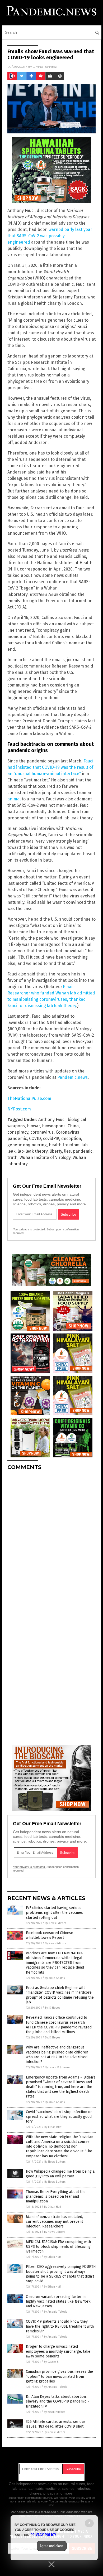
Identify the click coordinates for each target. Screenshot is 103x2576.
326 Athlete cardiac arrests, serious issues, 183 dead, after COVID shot (56, 2424)
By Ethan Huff (53, 2127)
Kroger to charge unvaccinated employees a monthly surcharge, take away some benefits (58, 2351)
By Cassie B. (51, 2362)
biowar (33, 1126)
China (73, 1126)
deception (71, 1139)
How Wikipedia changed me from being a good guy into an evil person (60, 2174)
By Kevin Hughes (55, 2412)
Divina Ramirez (45, 67)
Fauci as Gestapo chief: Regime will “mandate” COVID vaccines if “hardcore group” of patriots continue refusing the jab (60, 1995)
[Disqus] (51, 1540)
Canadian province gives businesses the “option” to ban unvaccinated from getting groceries (59, 2376)
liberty (56, 1151)
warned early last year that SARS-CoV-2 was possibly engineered (50, 236)
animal (14, 799)
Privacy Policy (43, 2535)
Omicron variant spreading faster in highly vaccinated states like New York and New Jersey (58, 2301)
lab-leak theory (33, 1151)
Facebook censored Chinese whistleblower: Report (50, 1935)
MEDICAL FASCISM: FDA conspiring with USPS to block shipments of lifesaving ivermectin (58, 2247)
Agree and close (52, 2546)
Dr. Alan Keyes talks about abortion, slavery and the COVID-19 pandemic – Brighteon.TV (58, 2401)
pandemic (83, 1151)
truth (12, 1157)
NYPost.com (19, 1109)
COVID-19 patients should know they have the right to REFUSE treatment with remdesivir (60, 2326)
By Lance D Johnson (58, 2067)
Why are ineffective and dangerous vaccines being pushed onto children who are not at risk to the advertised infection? (57, 2055)
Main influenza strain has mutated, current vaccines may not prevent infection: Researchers (54, 2222)
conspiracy (18, 1132)
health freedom (64, 1145)
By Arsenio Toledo (56, 2312)
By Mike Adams (55, 1978)
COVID (35, 1139)
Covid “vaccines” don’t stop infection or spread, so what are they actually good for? (59, 2117)
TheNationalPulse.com (29, 1098)
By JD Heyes (53, 2008)
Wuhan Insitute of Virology (45, 1157)
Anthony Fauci (52, 1120)
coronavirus (42, 1132)
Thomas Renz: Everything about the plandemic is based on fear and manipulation (56, 2196)
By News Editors (55, 1923)
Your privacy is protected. (29, 1229)
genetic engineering (27, 1145)
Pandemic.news (72, 1077)
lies (67, 1151)
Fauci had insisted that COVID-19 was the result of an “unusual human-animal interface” (50, 767)
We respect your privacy (69, 2498)
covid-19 (51, 1139)
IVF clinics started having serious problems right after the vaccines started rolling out (54, 1913)
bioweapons (54, 1126)
